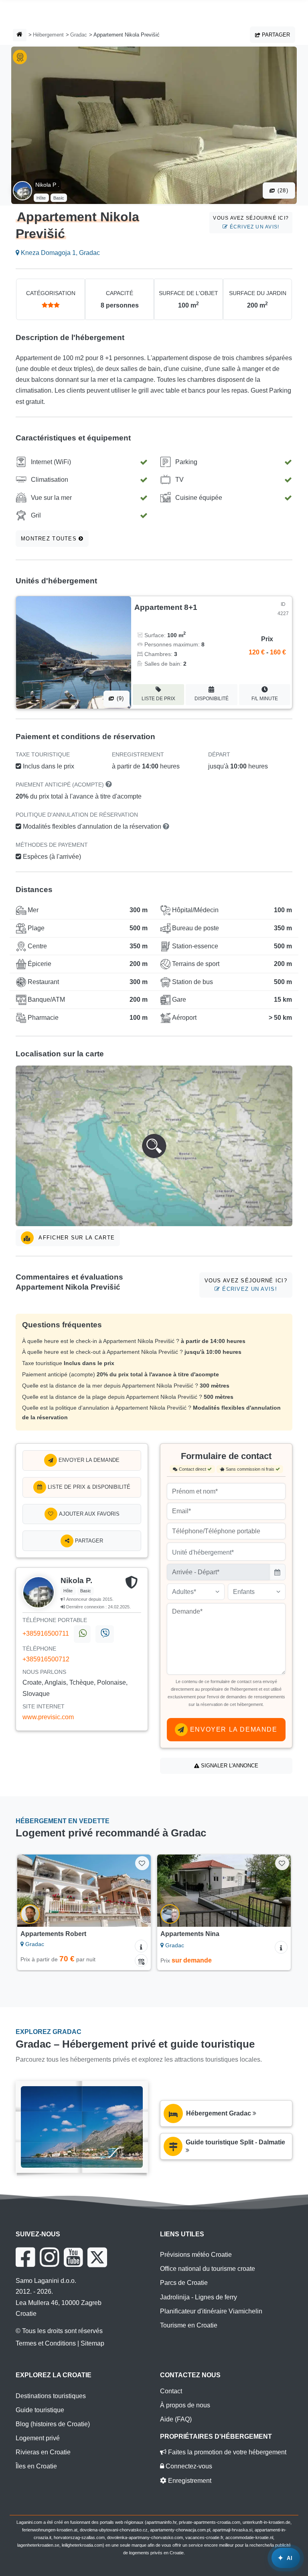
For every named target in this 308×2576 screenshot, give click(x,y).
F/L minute (265, 699)
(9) (120, 698)
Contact (171, 2391)
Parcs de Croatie (184, 2283)
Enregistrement (189, 2481)
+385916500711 (46, 1633)
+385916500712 (46, 1659)
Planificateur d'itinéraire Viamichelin (211, 2311)
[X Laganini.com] (97, 2257)
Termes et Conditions (46, 2343)
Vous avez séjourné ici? (251, 222)
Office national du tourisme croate (208, 2269)
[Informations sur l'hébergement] (141, 1946)
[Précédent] (32, 1891)
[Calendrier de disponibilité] (141, 1961)
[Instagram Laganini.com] (49, 2257)
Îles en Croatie (36, 2466)
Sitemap (92, 2343)
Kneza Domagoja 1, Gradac (60, 253)
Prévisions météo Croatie (196, 2255)
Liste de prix (158, 699)
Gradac (79, 35)
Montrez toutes (50, 539)
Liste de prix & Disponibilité (88, 1487)
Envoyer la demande (88, 1460)
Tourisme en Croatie (189, 2325)
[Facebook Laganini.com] (25, 2257)
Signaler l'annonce (229, 1766)
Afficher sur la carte (76, 1238)
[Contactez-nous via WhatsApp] (82, 1634)
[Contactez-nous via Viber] (104, 1634)
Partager (275, 35)
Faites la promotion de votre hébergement (226, 2452)
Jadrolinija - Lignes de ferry (199, 2297)
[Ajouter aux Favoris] (142, 1863)
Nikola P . (47, 185)
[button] (154, 1146)
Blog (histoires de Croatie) (53, 2424)
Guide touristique (40, 2410)
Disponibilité (212, 699)
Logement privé (38, 2438)
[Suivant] (136, 1891)
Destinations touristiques (51, 2396)
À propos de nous (185, 2405)
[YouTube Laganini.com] (73, 2257)
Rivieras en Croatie (43, 2452)
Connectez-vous (188, 2466)
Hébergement (48, 35)
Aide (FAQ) (176, 2419)
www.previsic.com (48, 1717)
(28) (282, 191)
